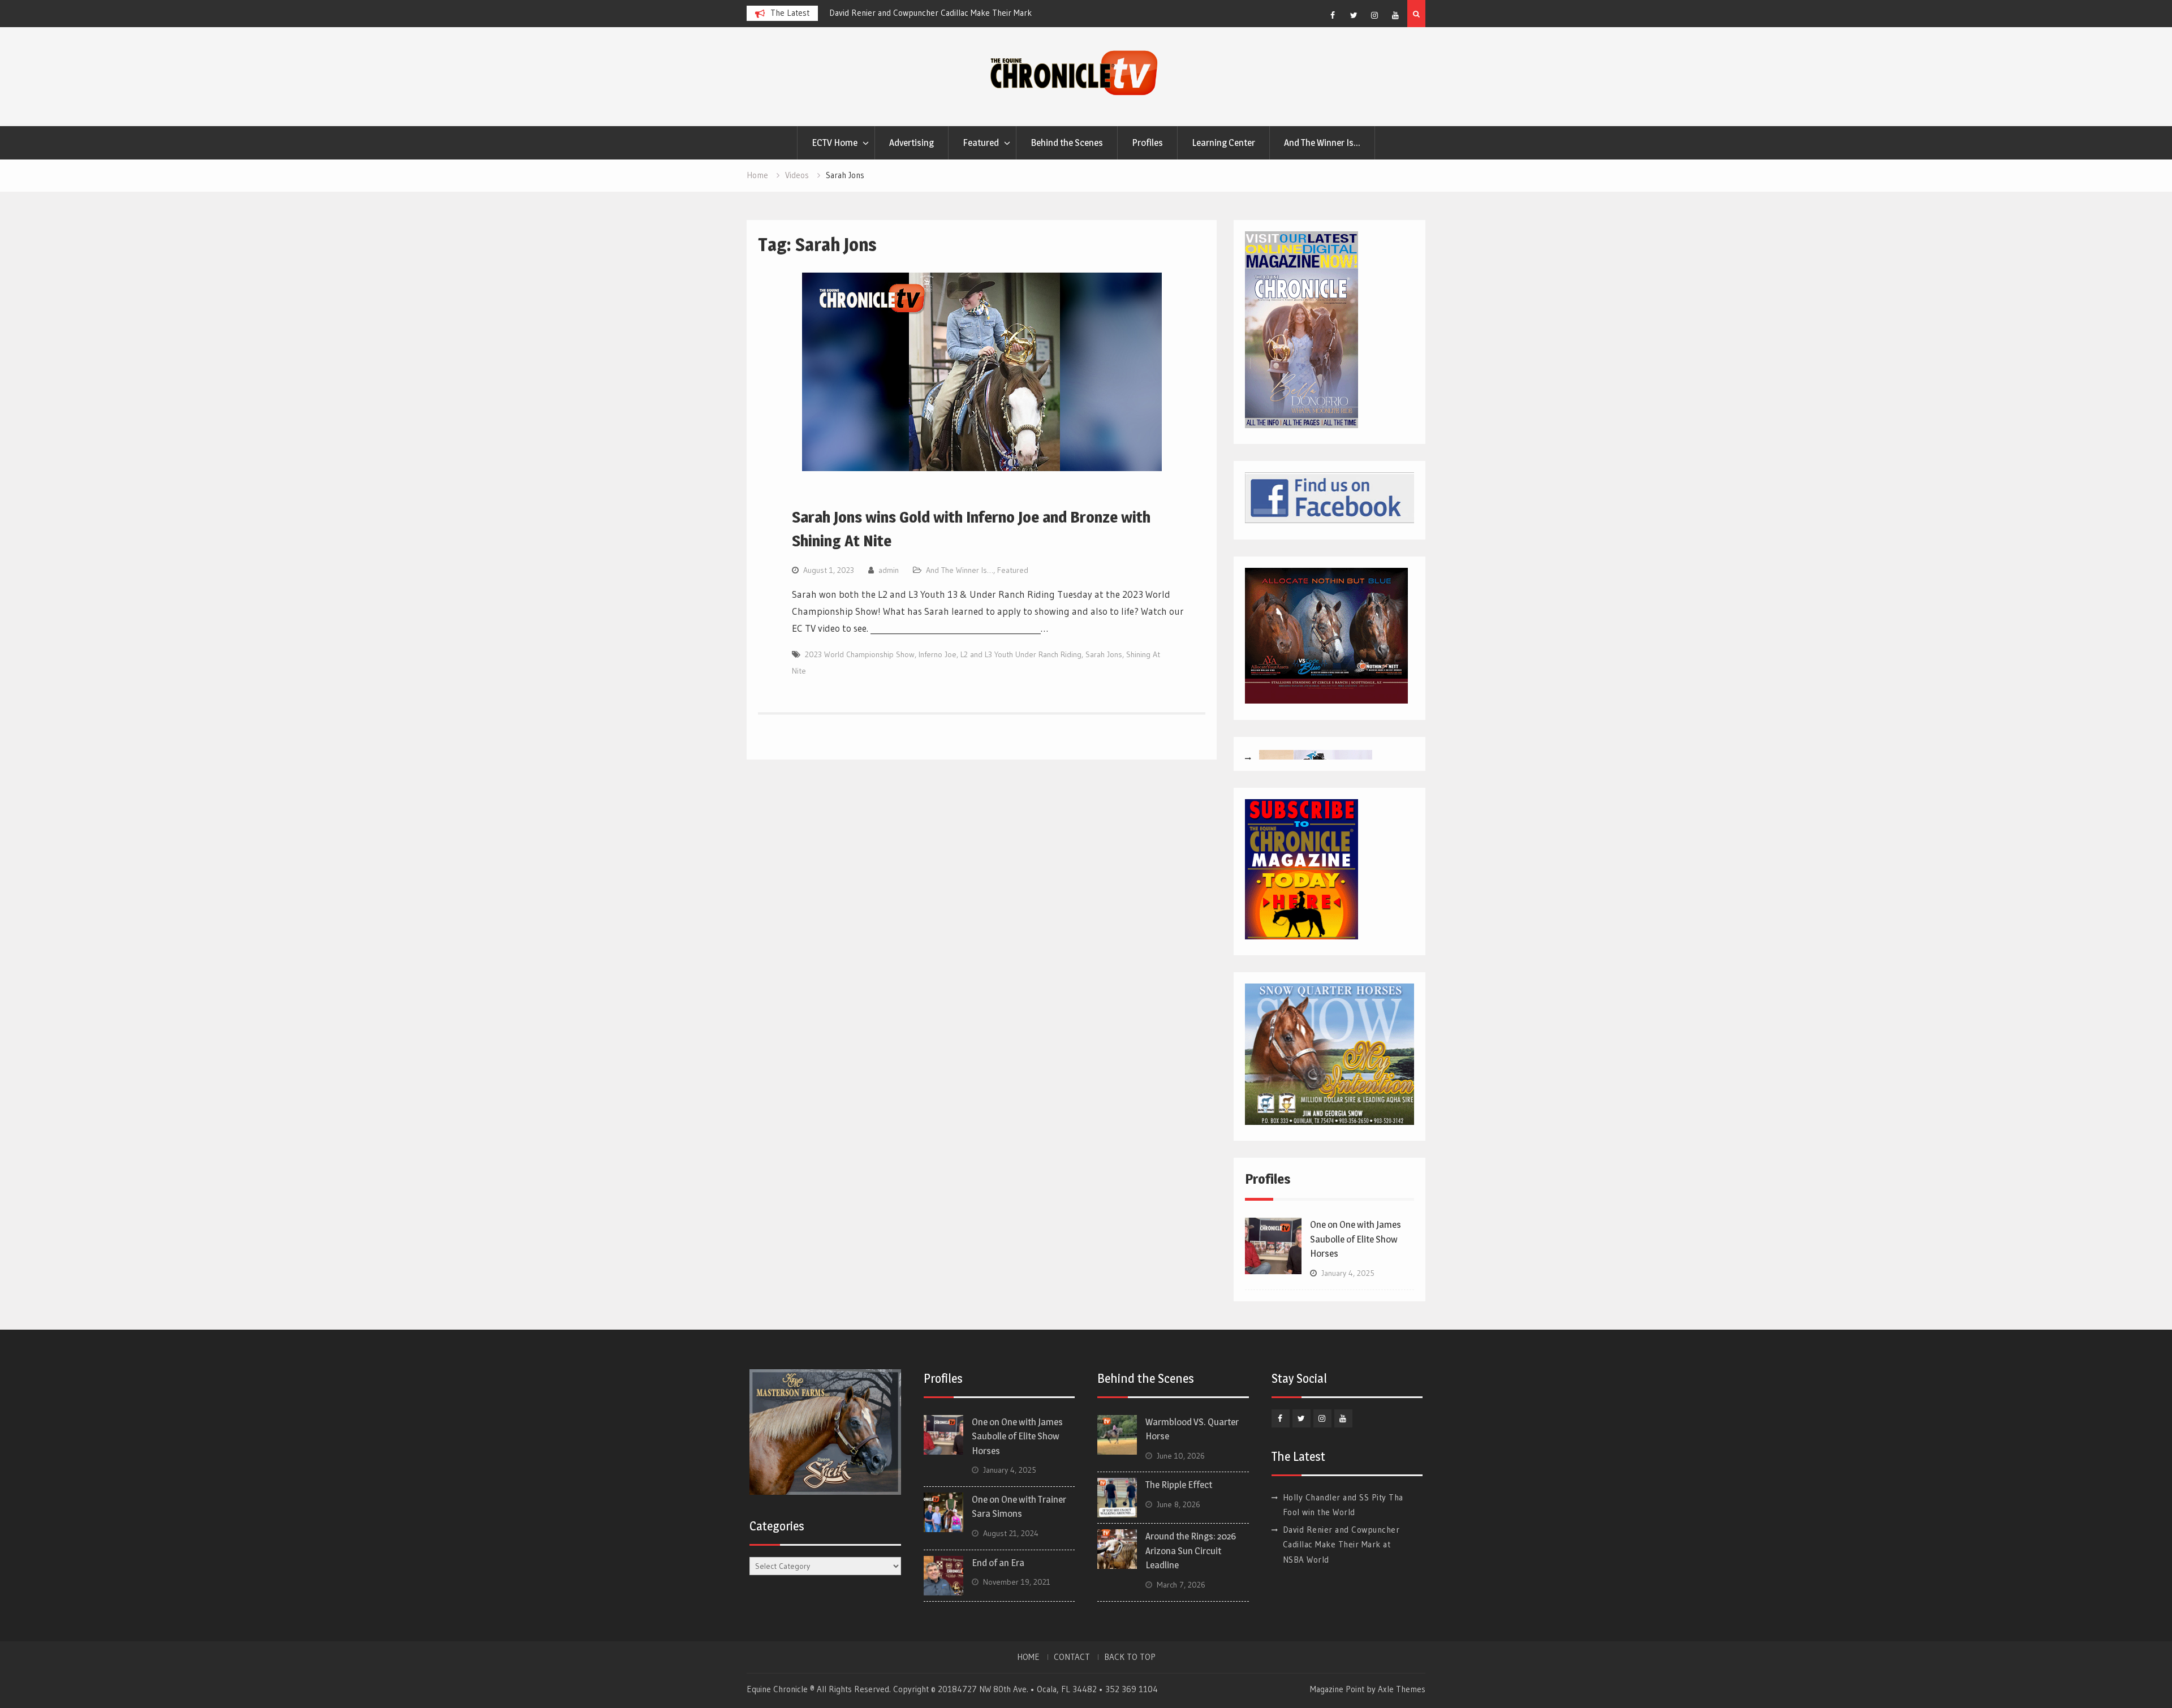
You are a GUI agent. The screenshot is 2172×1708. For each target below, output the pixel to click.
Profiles (1147, 143)
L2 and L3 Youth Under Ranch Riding (1021, 654)
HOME (1028, 1657)
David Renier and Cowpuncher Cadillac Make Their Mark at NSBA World (1341, 1545)
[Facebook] (1333, 15)
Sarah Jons (1104, 654)
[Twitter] (1354, 15)
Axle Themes (1402, 1689)
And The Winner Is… (1322, 143)
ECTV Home (835, 143)
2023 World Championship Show (860, 654)
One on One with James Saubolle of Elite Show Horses (1356, 1239)
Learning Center (1223, 143)
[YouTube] (1395, 15)
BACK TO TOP (1130, 1657)
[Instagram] (1374, 15)
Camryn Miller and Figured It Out (888, 13)
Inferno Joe (938, 654)
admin (889, 570)
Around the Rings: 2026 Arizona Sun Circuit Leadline (1191, 1550)
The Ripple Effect (1179, 1485)
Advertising (912, 143)
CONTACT (1072, 1657)
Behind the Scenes (1067, 143)
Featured (981, 143)
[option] (931, 13)
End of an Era (998, 1563)
